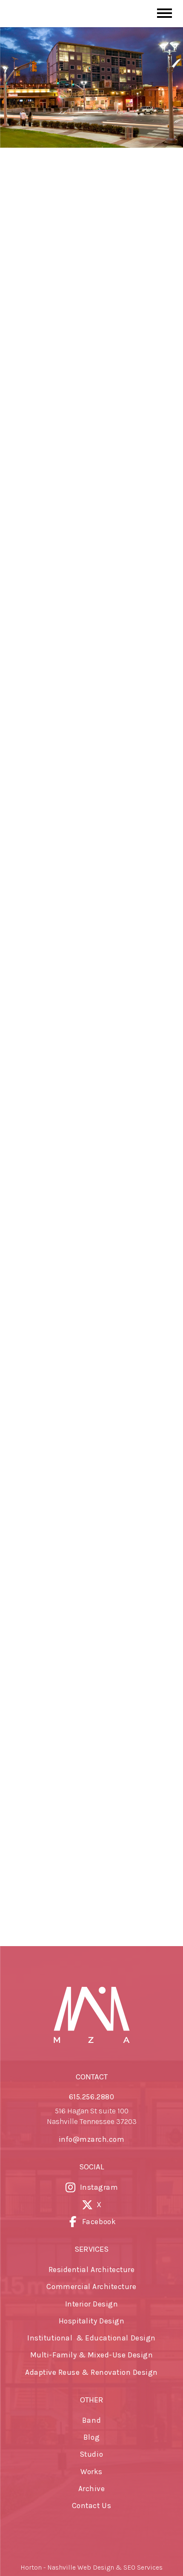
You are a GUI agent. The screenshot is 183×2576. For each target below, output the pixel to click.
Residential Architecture (92, 2270)
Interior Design (92, 2304)
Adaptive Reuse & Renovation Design (91, 2372)
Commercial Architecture (91, 2287)
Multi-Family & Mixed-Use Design (91, 2355)
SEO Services (143, 2567)
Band (91, 2420)
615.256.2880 (91, 2097)
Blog (91, 2437)
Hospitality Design (91, 2321)
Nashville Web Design (81, 2567)
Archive (92, 2489)
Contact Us (91, 2506)
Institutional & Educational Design (91, 2338)
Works (91, 2472)
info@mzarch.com (92, 2139)
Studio (91, 2454)
